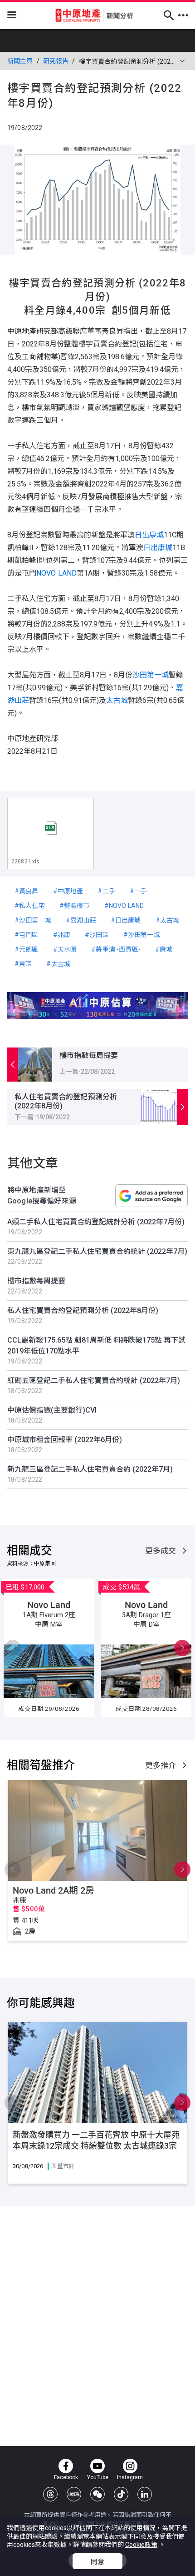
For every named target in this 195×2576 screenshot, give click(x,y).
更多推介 (162, 1765)
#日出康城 (126, 920)
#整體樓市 (75, 906)
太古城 (117, 700)
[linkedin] (145, 2494)
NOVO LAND (56, 573)
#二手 (106, 891)
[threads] (50, 2494)
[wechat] (97, 2494)
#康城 (164, 949)
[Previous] (182, 1648)
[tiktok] (121, 2494)
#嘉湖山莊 (81, 920)
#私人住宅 (30, 906)
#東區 (23, 964)
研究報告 (56, 61)
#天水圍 (65, 949)
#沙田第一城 (33, 920)
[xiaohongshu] (74, 2494)
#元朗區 (27, 949)
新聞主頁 (20, 61)
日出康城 (149, 535)
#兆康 (62, 935)
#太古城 (168, 920)
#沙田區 (97, 935)
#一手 (138, 891)
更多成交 (162, 1551)
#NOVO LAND (124, 906)
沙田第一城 (151, 675)
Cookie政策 (141, 2545)
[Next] (13, 1648)
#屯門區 (27, 935)
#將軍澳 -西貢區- (116, 949)
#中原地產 (68, 891)
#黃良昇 (27, 891)
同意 (97, 2562)
